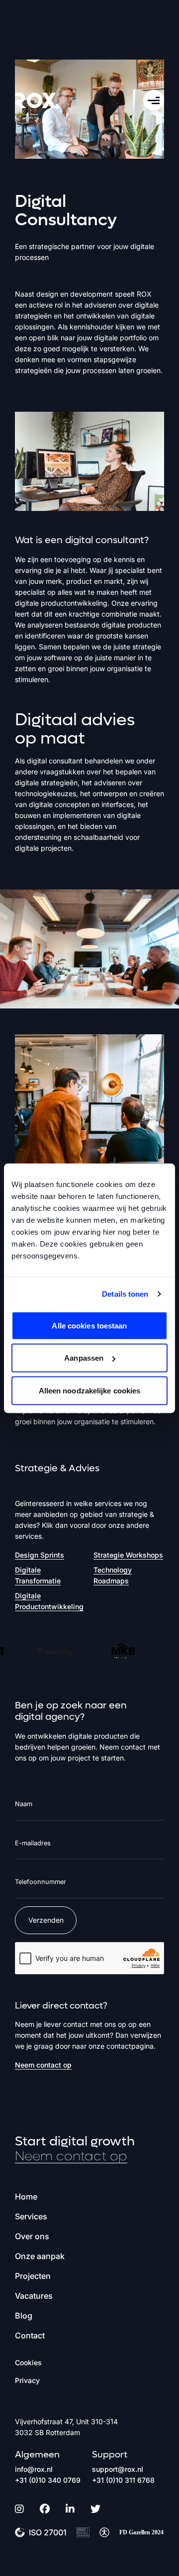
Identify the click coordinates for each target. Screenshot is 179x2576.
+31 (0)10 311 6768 (123, 2480)
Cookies (28, 2362)
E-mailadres (33, 1843)
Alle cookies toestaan (89, 1325)
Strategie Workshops (128, 1555)
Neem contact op (43, 2065)
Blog (24, 2316)
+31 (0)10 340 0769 (48, 2480)
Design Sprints (40, 1555)
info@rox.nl (34, 2469)
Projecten (33, 2276)
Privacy (27, 2380)
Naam (24, 1804)
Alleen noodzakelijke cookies (90, 1390)
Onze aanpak (40, 2256)
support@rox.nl (118, 2469)
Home (26, 2197)
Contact (30, 2335)
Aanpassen (84, 1358)
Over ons (32, 2236)
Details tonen (125, 1294)
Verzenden (46, 1920)
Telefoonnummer (41, 1882)
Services (31, 2216)
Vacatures (34, 2296)
